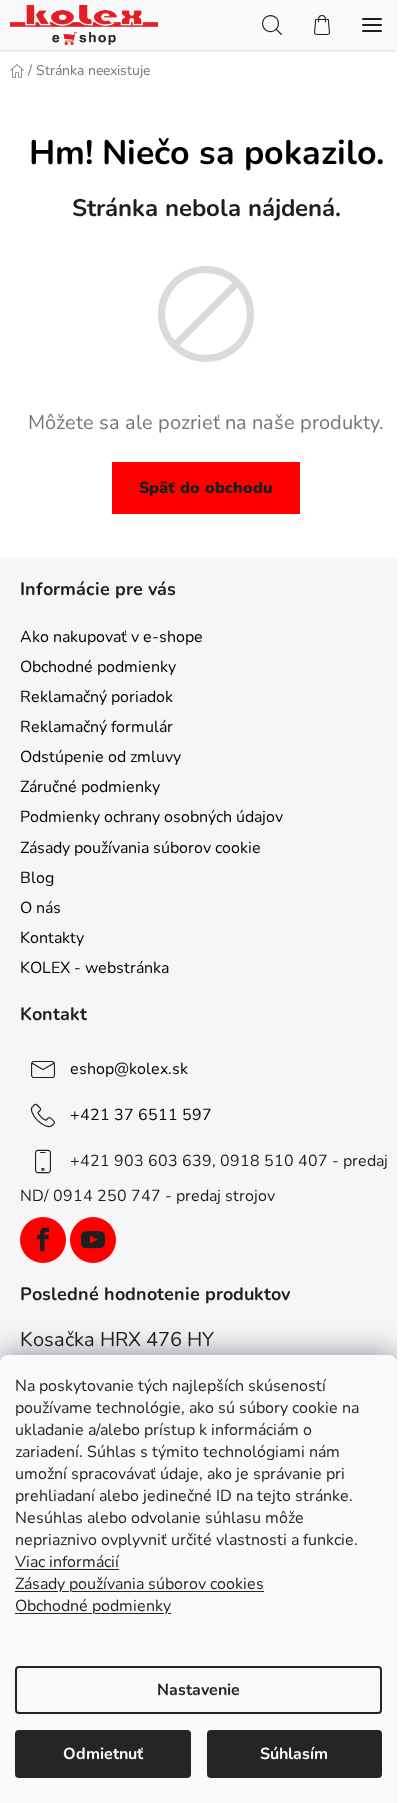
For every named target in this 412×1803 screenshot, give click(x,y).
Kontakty (52, 938)
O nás (40, 908)
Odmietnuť (103, 1754)
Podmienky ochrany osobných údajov (151, 817)
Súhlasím (294, 1754)
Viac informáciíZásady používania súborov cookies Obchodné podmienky (139, 1584)
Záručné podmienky (90, 787)
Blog (37, 878)
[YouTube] (93, 1240)
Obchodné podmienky (98, 667)
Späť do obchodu (206, 488)
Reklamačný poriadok (96, 697)
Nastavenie (198, 1690)
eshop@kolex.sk (129, 1069)
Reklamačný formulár (96, 727)
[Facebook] (43, 1240)
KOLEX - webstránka (94, 968)
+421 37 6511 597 (141, 1115)
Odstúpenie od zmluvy (100, 757)
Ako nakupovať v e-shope (111, 637)
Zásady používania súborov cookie (140, 848)
